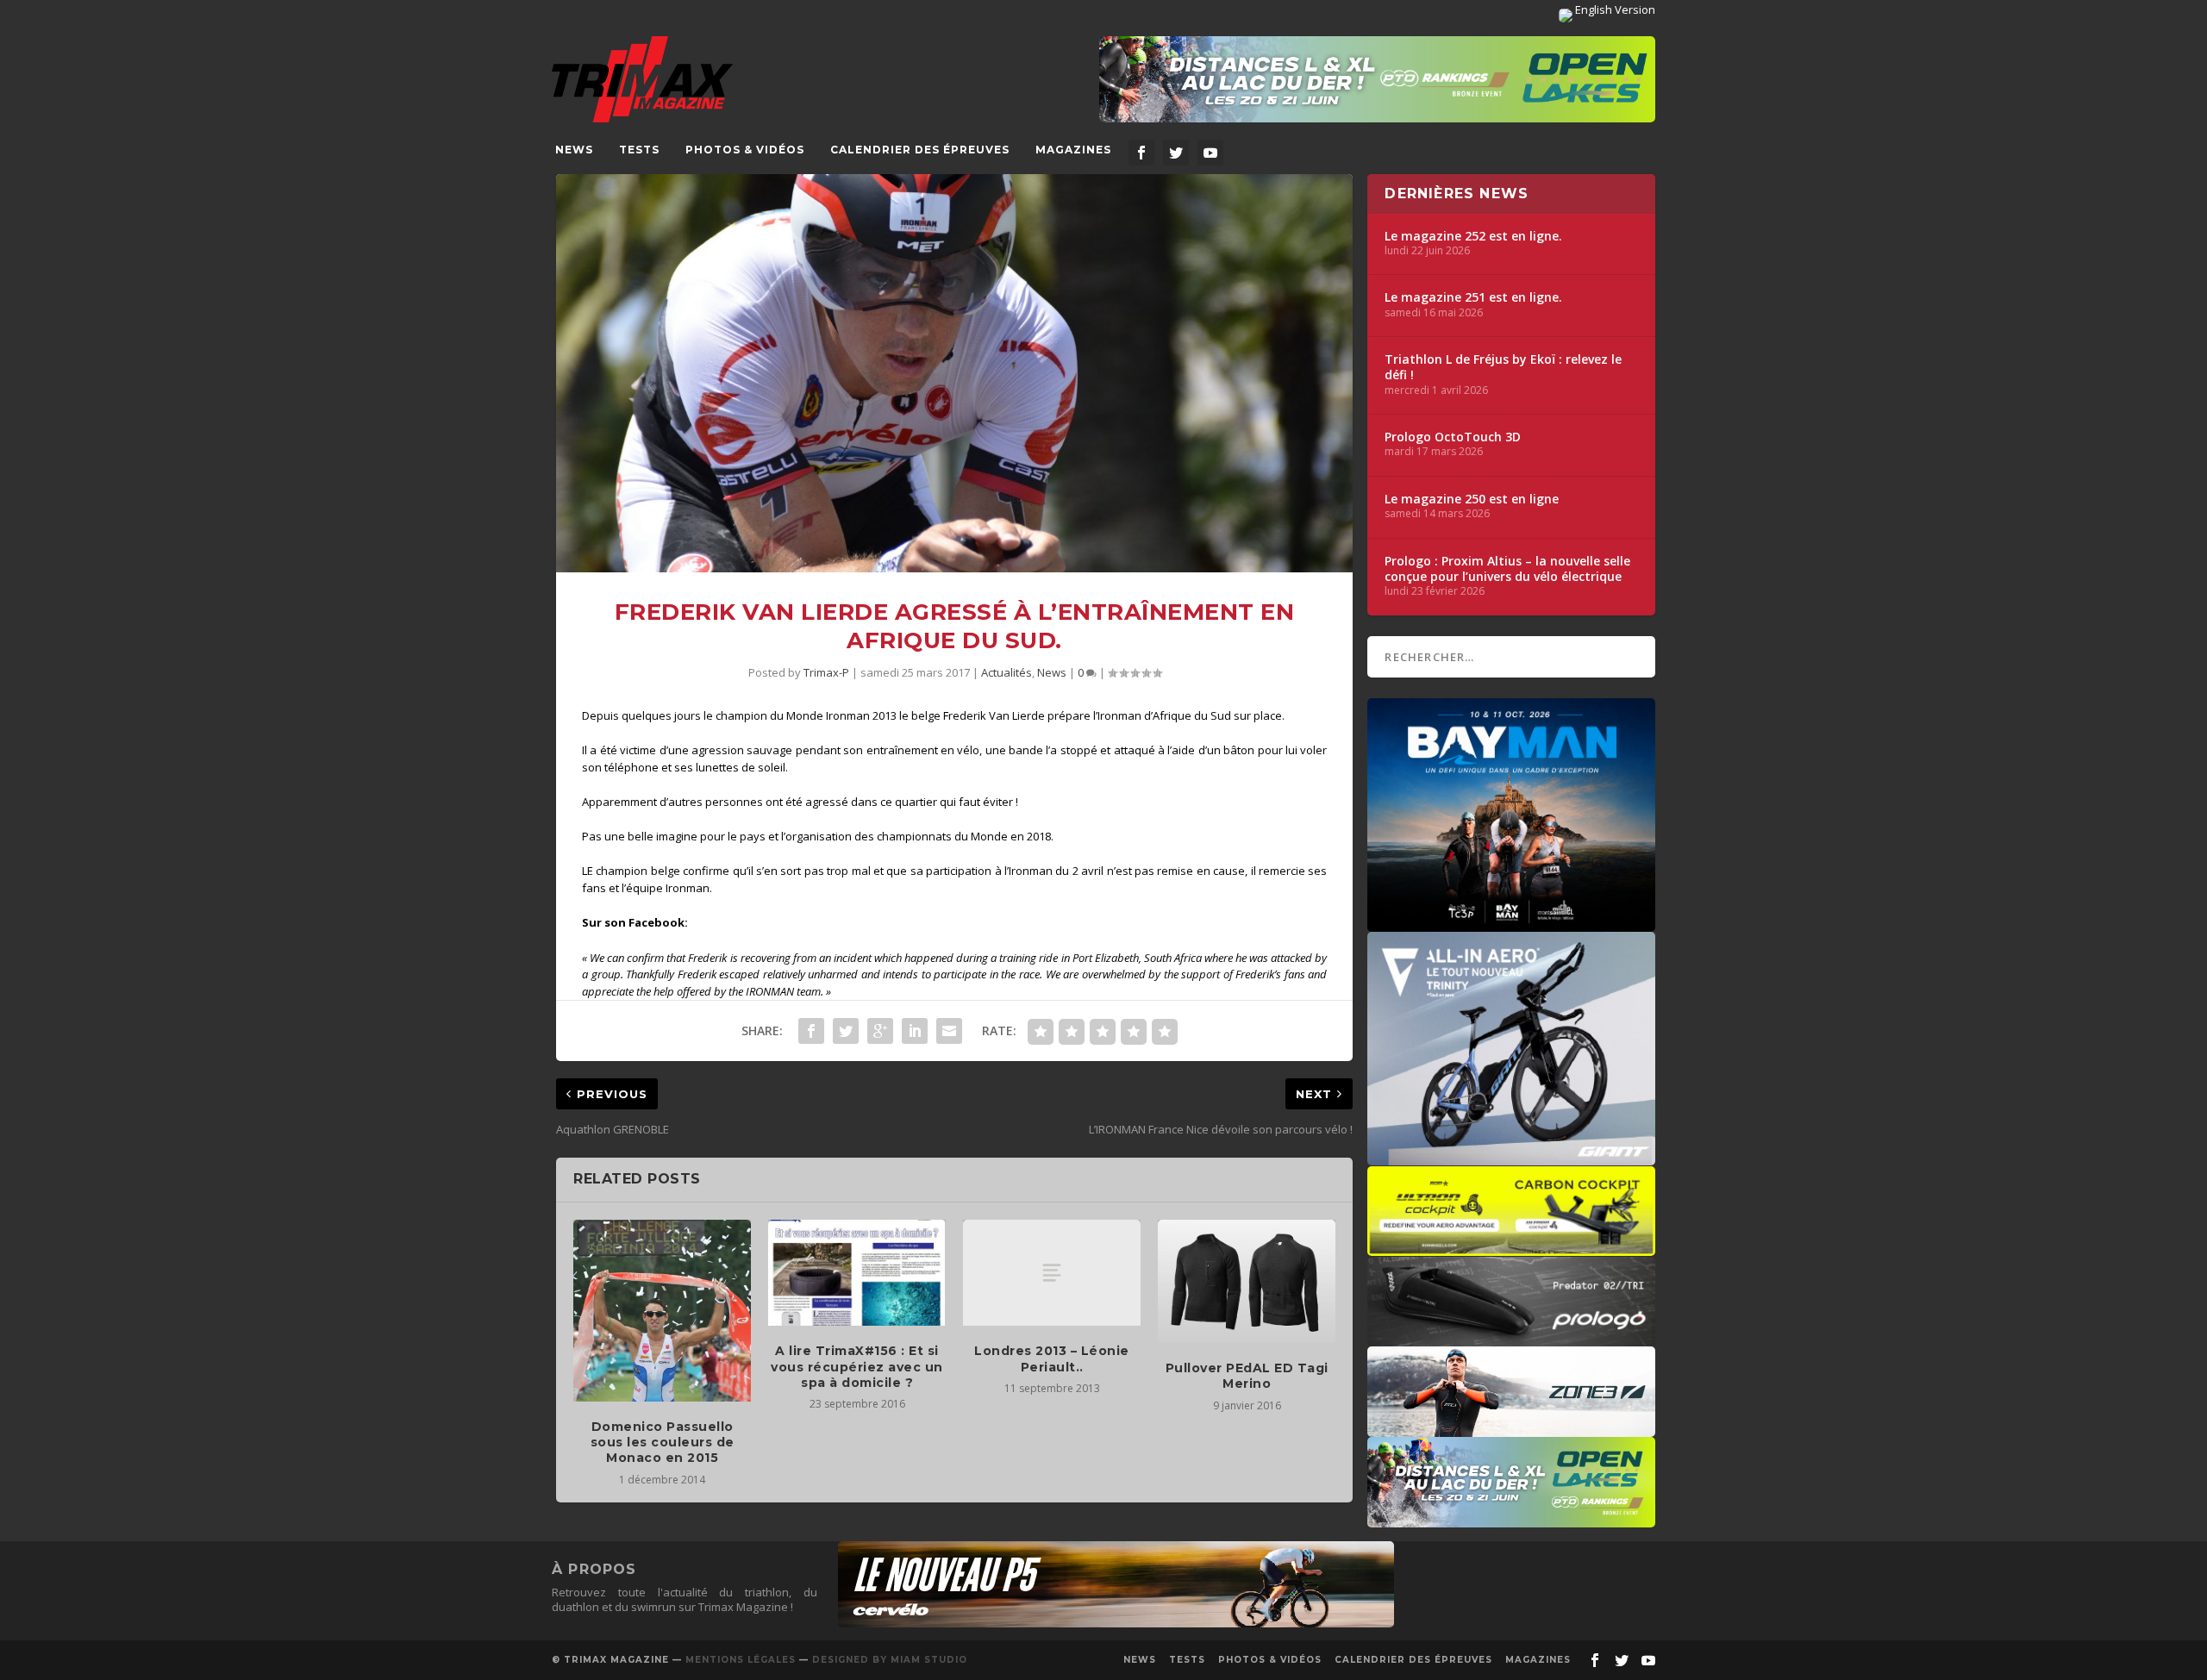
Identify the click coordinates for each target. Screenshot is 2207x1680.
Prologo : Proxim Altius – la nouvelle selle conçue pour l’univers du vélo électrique (1507, 569)
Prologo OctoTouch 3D (1453, 437)
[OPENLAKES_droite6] (1511, 1519)
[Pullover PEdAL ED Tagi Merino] (1247, 1281)
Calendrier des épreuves (920, 150)
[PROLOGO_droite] (1511, 1338)
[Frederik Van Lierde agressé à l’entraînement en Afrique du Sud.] (954, 373)
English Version (1614, 9)
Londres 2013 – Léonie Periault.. (1052, 1358)
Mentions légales (741, 1660)
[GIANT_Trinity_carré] (1511, 1157)
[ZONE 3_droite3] (1511, 1428)
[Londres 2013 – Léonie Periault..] (1052, 1273)
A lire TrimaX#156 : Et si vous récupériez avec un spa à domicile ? (857, 1366)
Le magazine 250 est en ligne (1472, 499)
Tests (639, 150)
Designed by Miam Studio (890, 1660)
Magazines (1073, 150)
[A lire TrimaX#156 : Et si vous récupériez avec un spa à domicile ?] (857, 1273)
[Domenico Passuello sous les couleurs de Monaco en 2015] (662, 1311)
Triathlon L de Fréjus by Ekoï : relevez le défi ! (1503, 367)
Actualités (1007, 672)
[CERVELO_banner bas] (1116, 1623)
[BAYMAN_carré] (1511, 923)
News (574, 150)
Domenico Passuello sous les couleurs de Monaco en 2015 (663, 1442)
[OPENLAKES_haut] (1377, 79)
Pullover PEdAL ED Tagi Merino (1247, 1376)
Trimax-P (826, 672)
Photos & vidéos (745, 150)
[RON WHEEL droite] (1511, 1247)
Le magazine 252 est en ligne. (1473, 236)
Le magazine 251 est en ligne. (1473, 297)
